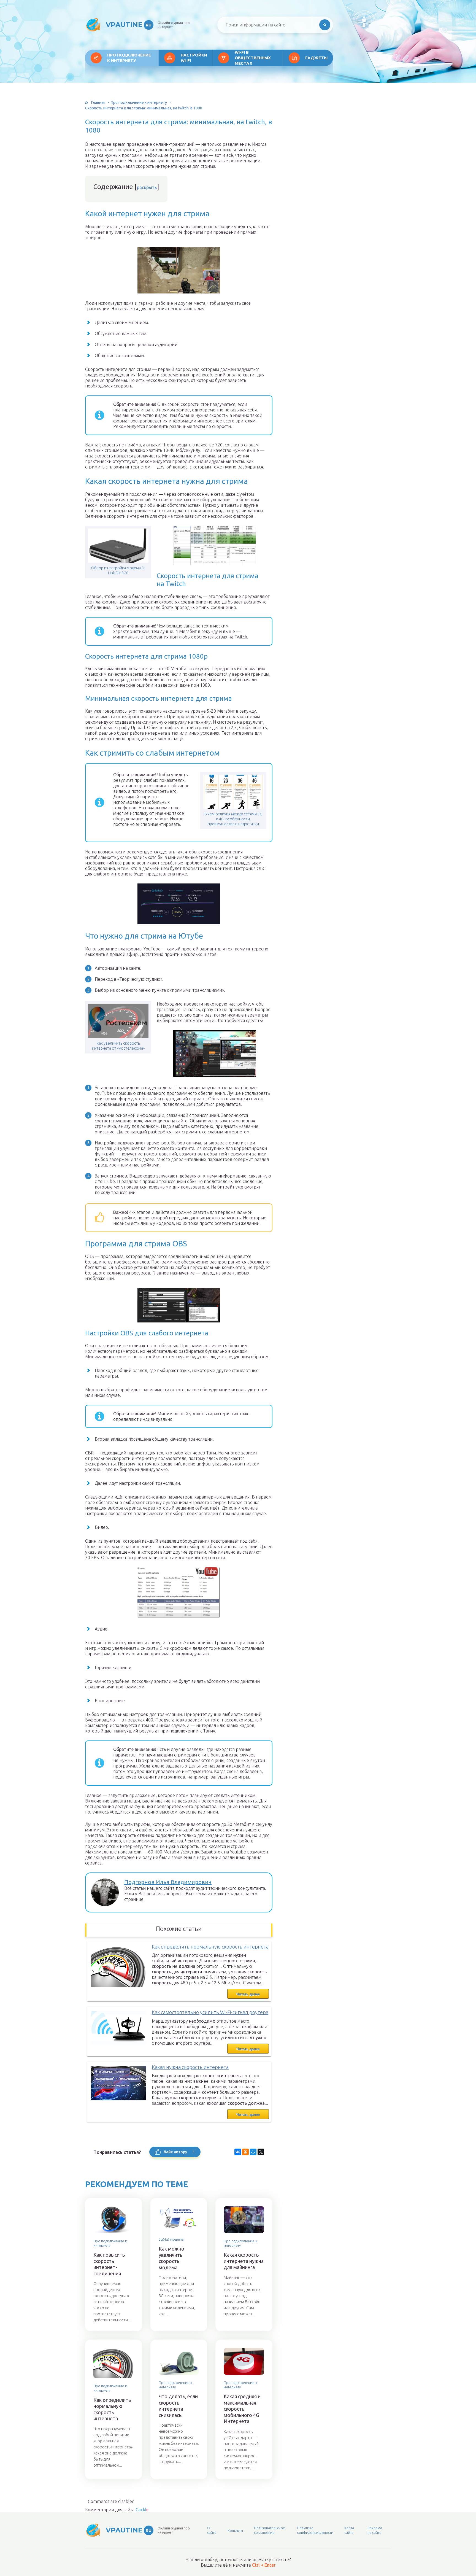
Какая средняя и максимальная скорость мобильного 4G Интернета (242, 2409)
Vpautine (129, 25)
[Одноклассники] (245, 2152)
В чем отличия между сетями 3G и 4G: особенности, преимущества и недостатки (233, 819)
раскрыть (147, 187)
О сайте (212, 2530)
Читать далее (248, 1994)
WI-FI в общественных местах (253, 58)
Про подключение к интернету (129, 58)
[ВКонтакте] (238, 2152)
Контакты (235, 2531)
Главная (98, 103)
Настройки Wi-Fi (194, 58)
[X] (261, 2152)
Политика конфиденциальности (315, 2530)
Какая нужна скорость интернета (190, 2067)
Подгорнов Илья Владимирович (168, 1882)
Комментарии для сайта (117, 2510)
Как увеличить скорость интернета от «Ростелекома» (118, 1046)
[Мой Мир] (253, 2152)
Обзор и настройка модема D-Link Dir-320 (118, 570)
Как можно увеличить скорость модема (171, 2258)
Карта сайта (349, 2530)
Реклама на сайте (375, 2530)
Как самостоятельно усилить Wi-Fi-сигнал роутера (210, 2012)
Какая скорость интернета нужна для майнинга (244, 2261)
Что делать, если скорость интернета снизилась (178, 2406)
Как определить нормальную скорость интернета (210, 1947)
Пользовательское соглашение (270, 2530)
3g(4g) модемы (171, 2239)
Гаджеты (316, 58)
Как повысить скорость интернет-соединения (109, 2264)
